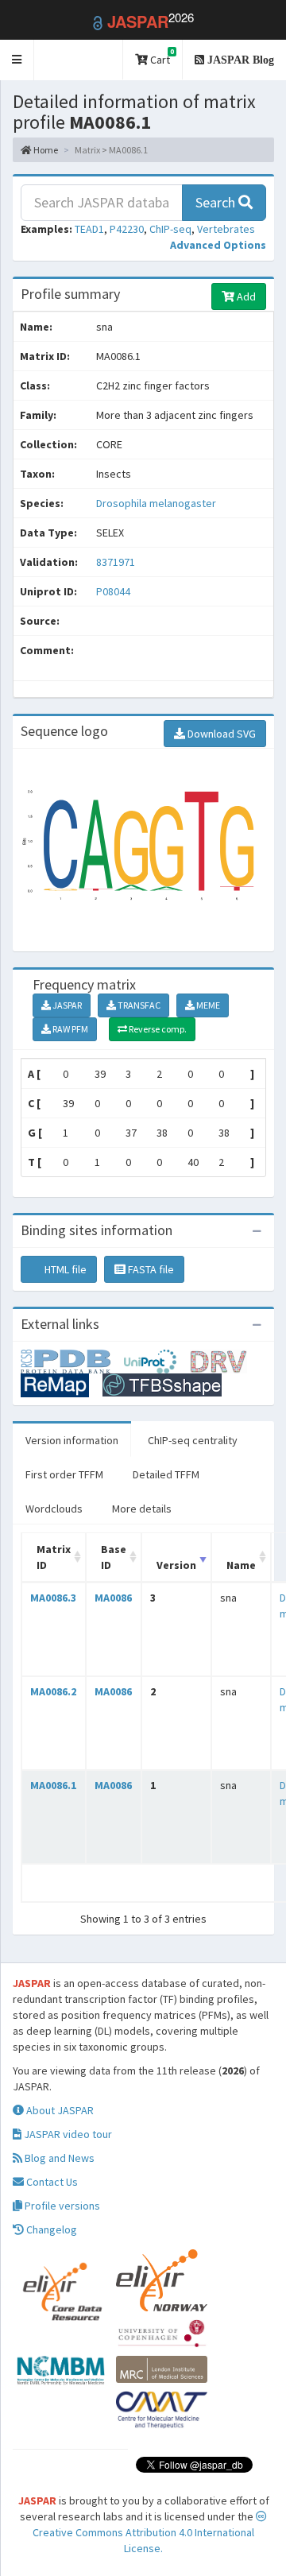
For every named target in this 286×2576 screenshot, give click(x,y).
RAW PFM (70, 1029)
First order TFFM (64, 1474)
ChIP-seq (170, 229)
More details (142, 1509)
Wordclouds (54, 1509)
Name (241, 1565)
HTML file (64, 1269)
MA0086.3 (53, 1598)
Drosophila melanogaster (156, 503)
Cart (161, 57)
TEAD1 (89, 229)
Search (217, 202)
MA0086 (113, 1598)
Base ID (114, 1557)
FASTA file (150, 1269)
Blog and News (58, 2158)
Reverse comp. (157, 1029)
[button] (17, 60)
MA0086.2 (53, 1691)
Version (176, 1565)
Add (245, 296)
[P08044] (72, 1360)
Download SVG (220, 734)
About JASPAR (59, 2110)
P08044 (114, 591)
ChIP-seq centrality (193, 1440)
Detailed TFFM (166, 1474)
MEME (207, 1005)
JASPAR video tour (67, 2134)
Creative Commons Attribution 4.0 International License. (143, 2540)
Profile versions (61, 2206)
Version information (72, 1440)
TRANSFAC (138, 1005)
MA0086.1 (53, 1785)
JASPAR (66, 1005)
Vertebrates (226, 229)
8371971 (116, 562)
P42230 (127, 229)
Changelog (50, 2229)
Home (45, 150)
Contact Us (51, 2182)
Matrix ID (54, 1557)
